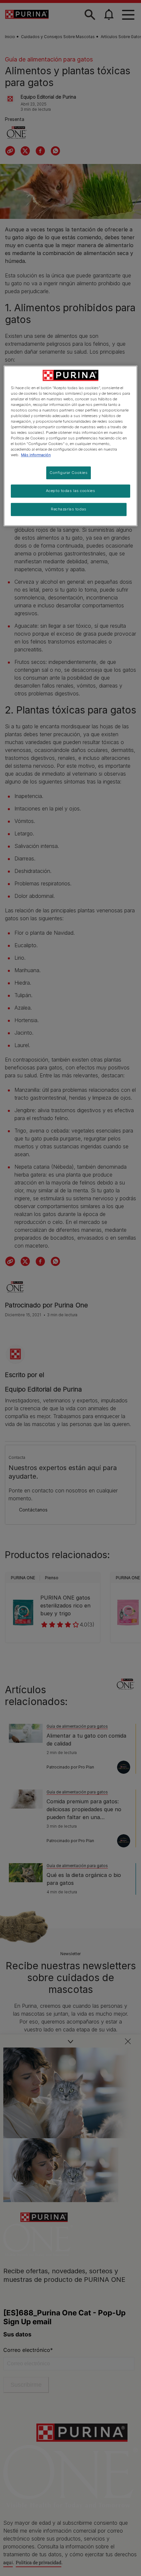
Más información (36, 455)
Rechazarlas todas (69, 509)
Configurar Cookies (69, 473)
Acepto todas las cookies (71, 491)
